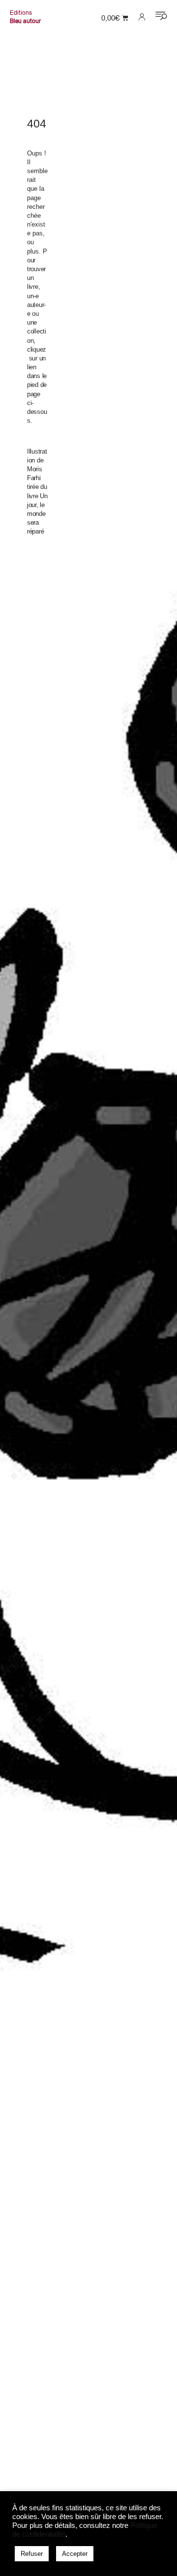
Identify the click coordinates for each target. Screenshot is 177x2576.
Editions (21, 13)
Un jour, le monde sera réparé (37, 514)
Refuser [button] (32, 2554)
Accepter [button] (75, 2554)
